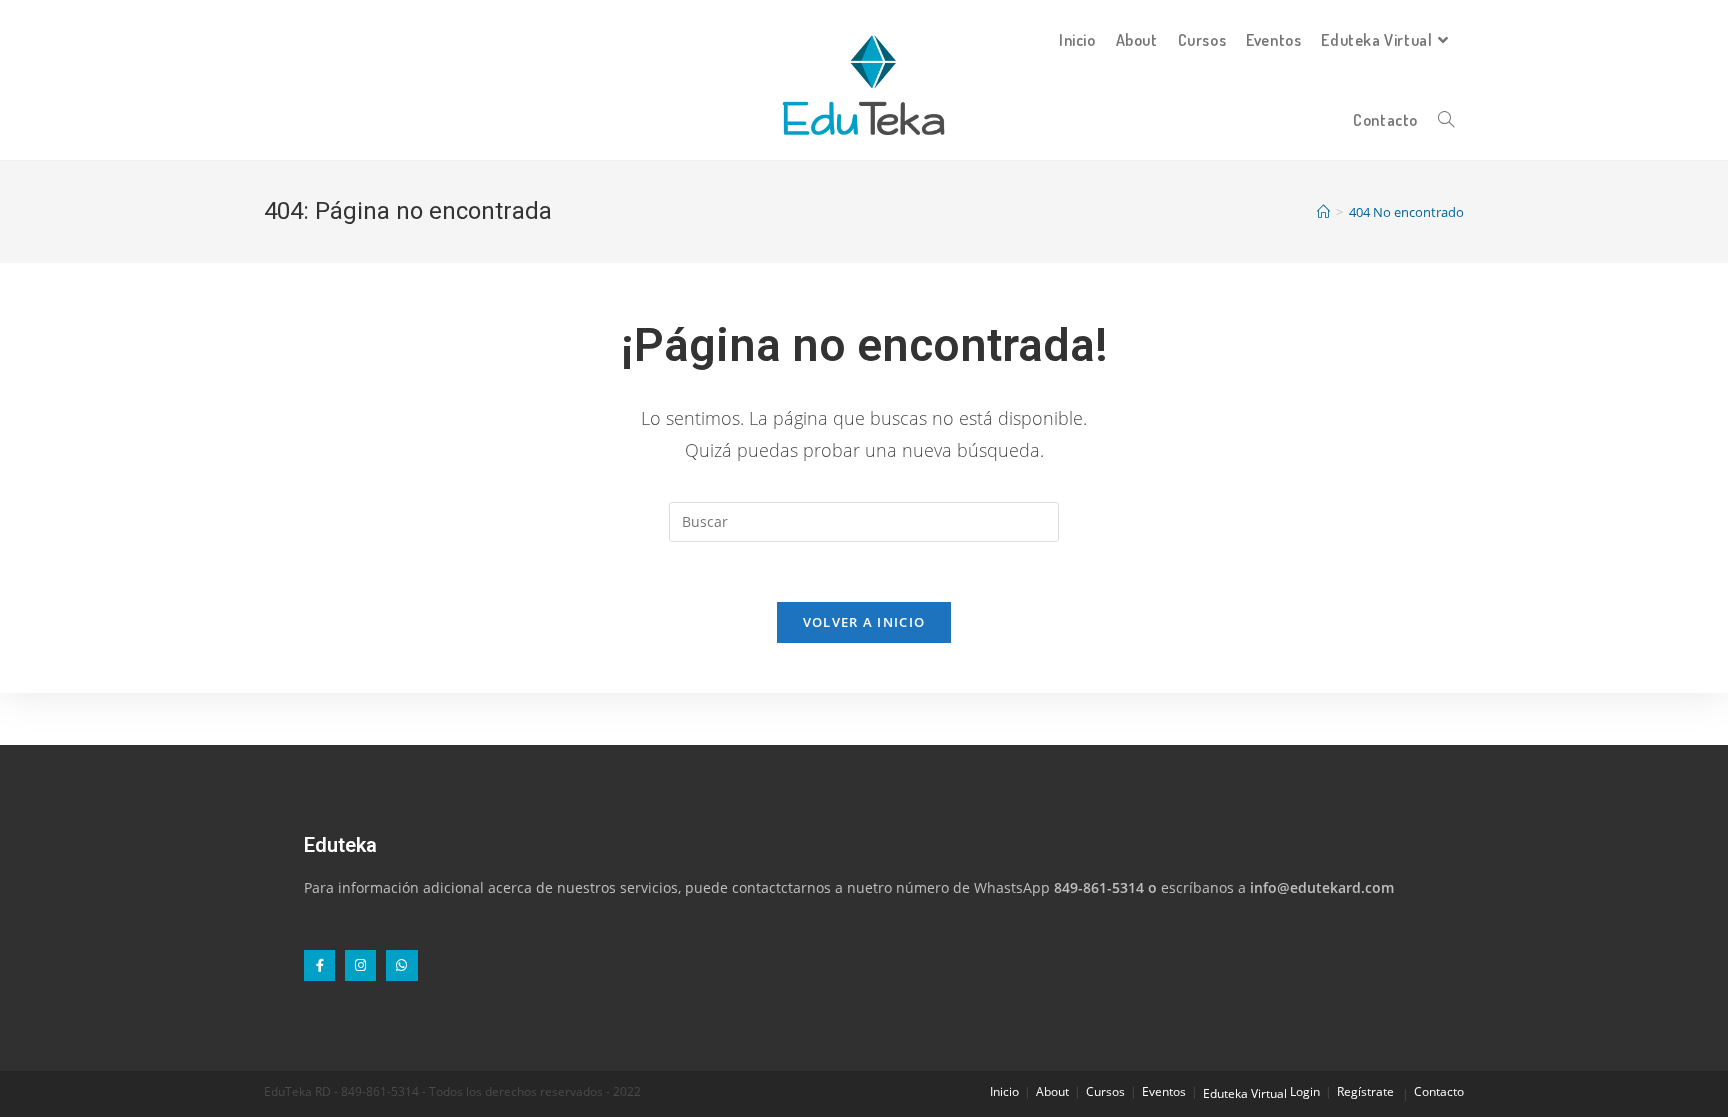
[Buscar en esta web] (864, 520)
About (1052, 1091)
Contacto (1439, 1091)
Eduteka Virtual (1245, 1093)
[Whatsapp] (401, 965)
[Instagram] (360, 965)
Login (1305, 1091)
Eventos (1164, 1091)
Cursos (1105, 1091)
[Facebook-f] (319, 965)
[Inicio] (1323, 212)
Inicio (1004, 1091)
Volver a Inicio (864, 622)
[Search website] (1446, 120)
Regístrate (1365, 1091)
